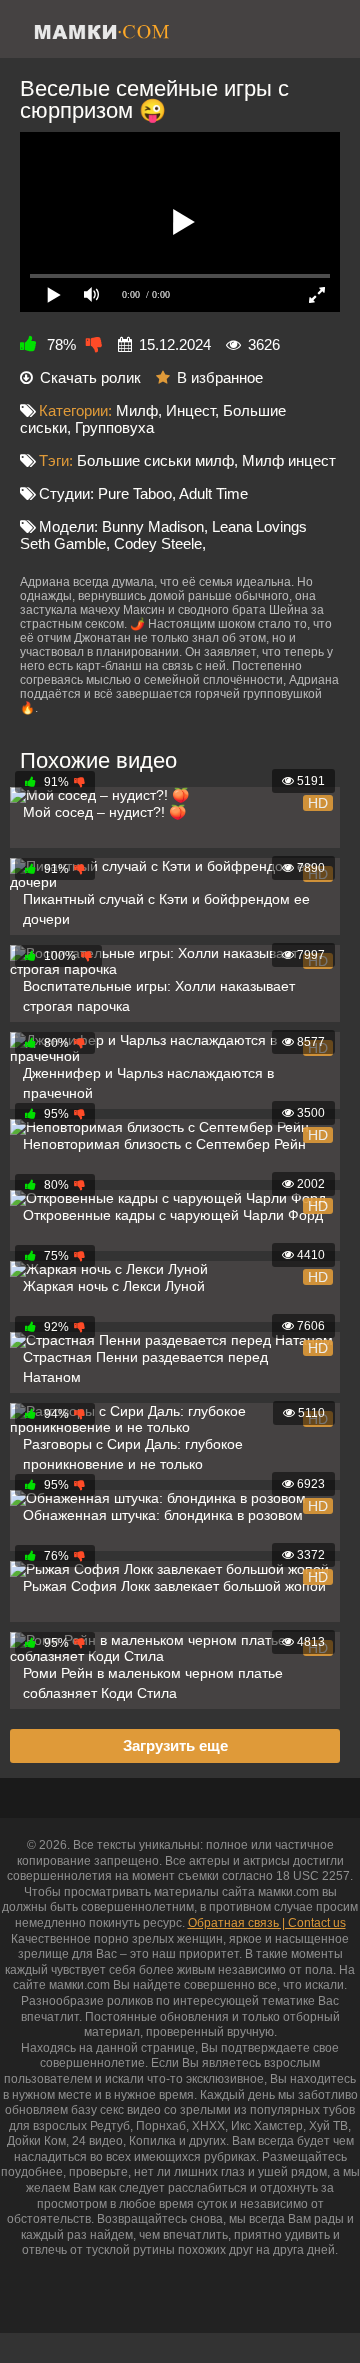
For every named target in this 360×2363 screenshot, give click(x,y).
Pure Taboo (135, 493)
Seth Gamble (63, 543)
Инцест (190, 410)
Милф (137, 410)
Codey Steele (158, 543)
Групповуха (114, 427)
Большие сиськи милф (155, 460)
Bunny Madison (153, 526)
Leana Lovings (259, 526)
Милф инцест (289, 460)
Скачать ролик (90, 377)
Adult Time (213, 493)
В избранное (220, 377)
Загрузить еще (175, 1745)
